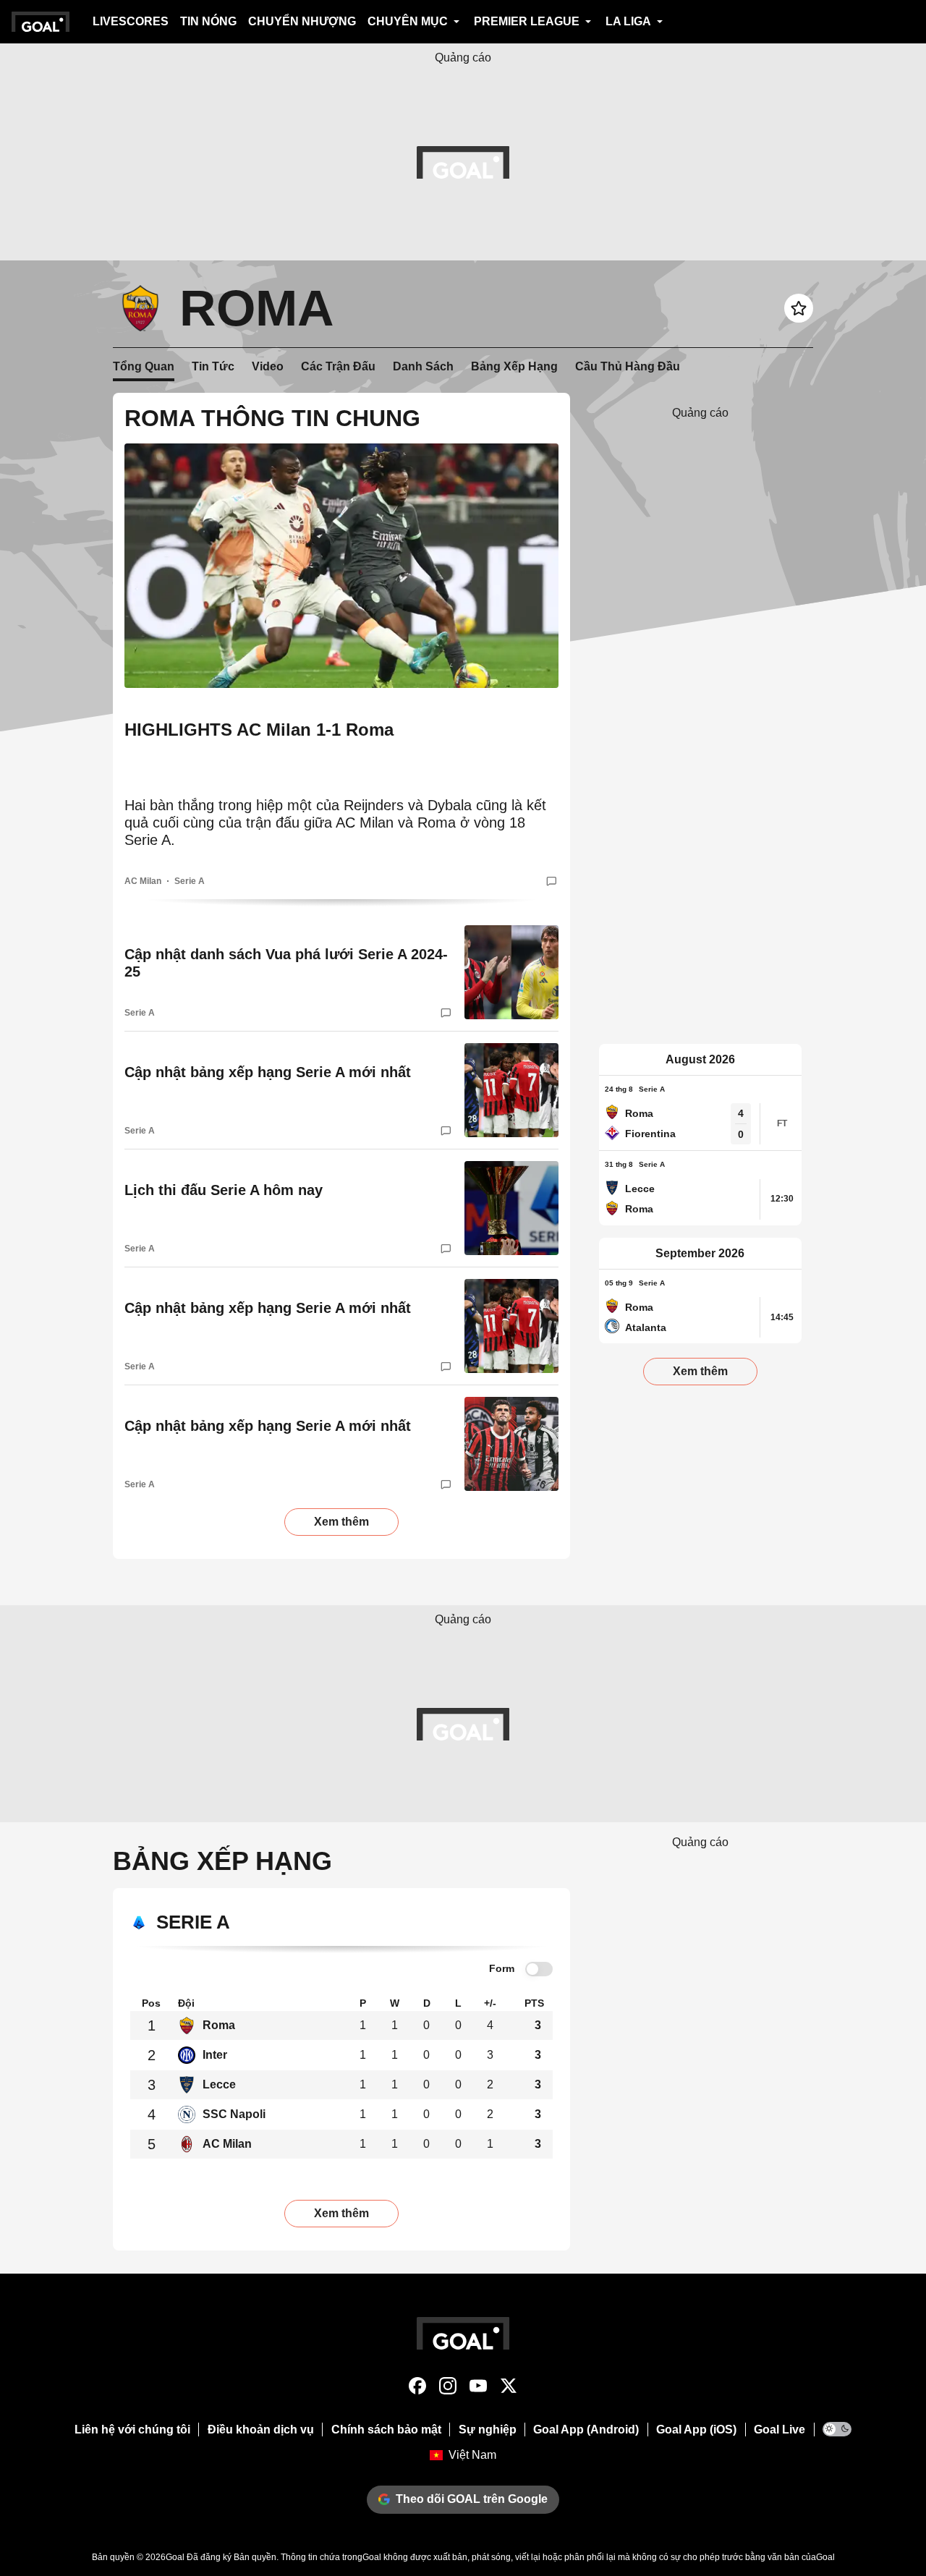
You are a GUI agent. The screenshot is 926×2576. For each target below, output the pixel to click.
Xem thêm (341, 1522)
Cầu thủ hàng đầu (628, 366)
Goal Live (780, 2430)
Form (502, 1968)
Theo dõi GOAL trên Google (472, 2499)
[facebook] (417, 2389)
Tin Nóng (208, 21)
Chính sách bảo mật (386, 2430)
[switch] (539, 1969)
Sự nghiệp (488, 2430)
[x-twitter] (509, 2389)
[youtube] (478, 2389)
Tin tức (213, 366)
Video (268, 366)
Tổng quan (144, 366)
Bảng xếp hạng (514, 366)
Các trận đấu (338, 366)
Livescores (131, 21)
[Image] (341, 565)
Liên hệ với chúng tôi (132, 2430)
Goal (175, 2557)
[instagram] (448, 2389)
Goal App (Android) (586, 2430)
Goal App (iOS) (696, 2430)
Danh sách (423, 366)
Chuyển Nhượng (302, 21)
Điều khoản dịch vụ (261, 2430)
